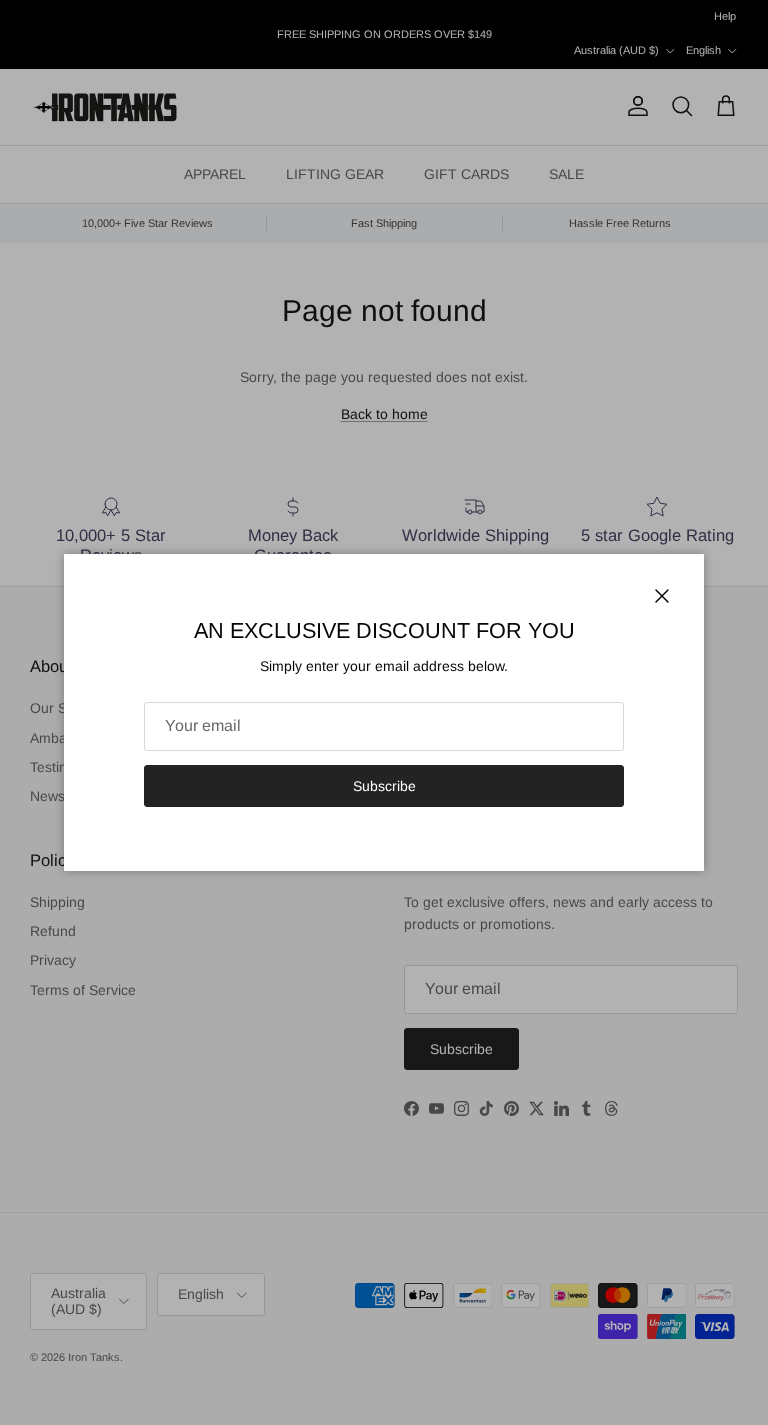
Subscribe (384, 786)
